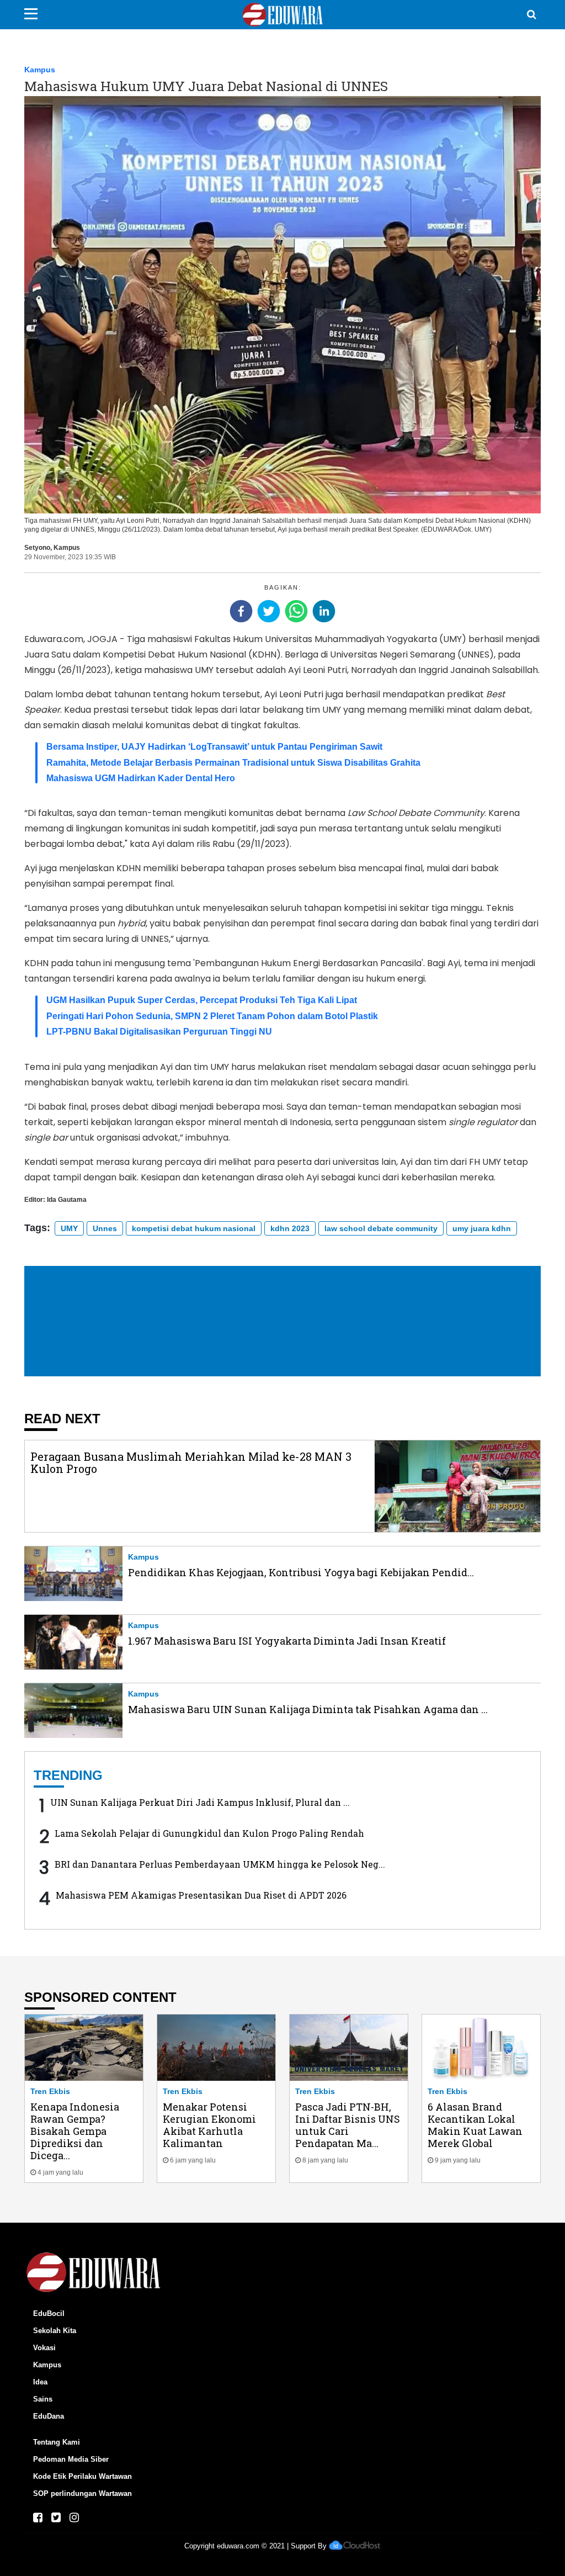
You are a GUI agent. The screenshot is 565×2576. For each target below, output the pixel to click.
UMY (69, 1228)
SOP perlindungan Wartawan (82, 2493)
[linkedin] (324, 611)
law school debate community (381, 1228)
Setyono (37, 548)
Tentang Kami (57, 2442)
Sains (43, 2399)
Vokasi (44, 2348)
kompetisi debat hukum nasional (194, 1228)
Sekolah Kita (55, 2331)
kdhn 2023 (290, 1228)
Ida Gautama (67, 1200)
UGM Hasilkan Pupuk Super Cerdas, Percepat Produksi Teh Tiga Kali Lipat (202, 1000)
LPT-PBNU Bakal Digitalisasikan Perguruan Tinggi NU (159, 1032)
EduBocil (49, 2313)
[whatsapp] (296, 611)
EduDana (49, 2416)
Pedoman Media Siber (71, 2459)
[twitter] (269, 611)
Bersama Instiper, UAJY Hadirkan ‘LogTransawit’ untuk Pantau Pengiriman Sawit (214, 747)
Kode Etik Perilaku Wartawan (82, 2476)
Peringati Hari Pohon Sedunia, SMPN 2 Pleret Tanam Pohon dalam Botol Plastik (212, 1016)
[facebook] (241, 611)
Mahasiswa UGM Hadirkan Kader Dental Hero (141, 778)
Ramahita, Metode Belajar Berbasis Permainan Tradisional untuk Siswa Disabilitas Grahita (233, 763)
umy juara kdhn (482, 1228)
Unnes (105, 1228)
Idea (40, 2382)
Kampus (40, 70)
